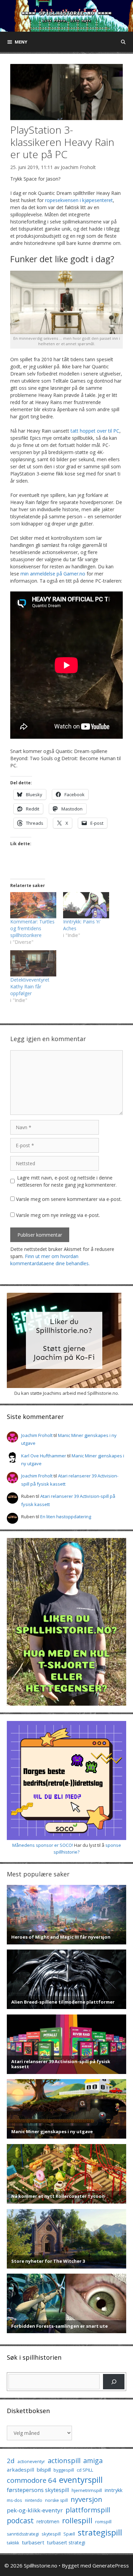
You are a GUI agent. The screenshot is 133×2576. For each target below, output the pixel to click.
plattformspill (88, 2510)
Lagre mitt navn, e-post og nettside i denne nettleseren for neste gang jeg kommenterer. (67, 1181)
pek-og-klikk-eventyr (35, 2510)
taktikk (13, 2543)
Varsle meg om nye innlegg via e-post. (58, 1215)
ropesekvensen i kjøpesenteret (79, 200)
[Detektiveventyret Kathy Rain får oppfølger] (33, 963)
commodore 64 (32, 2480)
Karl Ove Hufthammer (44, 1456)
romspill (103, 2522)
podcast (20, 2520)
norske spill (56, 2500)
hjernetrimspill (87, 2490)
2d (11, 2461)
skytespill (51, 2534)
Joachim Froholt (78, 167)
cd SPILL (85, 2470)
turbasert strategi (66, 2542)
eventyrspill (81, 2480)
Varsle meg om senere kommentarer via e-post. (69, 1199)
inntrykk (114, 2490)
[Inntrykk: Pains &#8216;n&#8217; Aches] (86, 905)
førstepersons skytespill (38, 2490)
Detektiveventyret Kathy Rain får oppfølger (30, 986)
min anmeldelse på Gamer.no (53, 574)
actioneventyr (31, 2462)
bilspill (44, 2470)
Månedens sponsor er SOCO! (43, 1845)
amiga (93, 2461)
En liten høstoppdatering (66, 1517)
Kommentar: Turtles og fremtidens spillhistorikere (32, 928)
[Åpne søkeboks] (123, 42)
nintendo (34, 2500)
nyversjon (86, 2499)
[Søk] (114, 2382)
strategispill (100, 2532)
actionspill (64, 2461)
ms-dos (14, 2500)
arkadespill (20, 2470)
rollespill (77, 2520)
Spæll (69, 2534)
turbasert (33, 2542)
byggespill (64, 2470)
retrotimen (48, 2521)
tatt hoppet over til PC (95, 431)
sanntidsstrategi (23, 2534)
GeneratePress (111, 2565)
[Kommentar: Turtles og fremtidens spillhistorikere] (33, 905)
